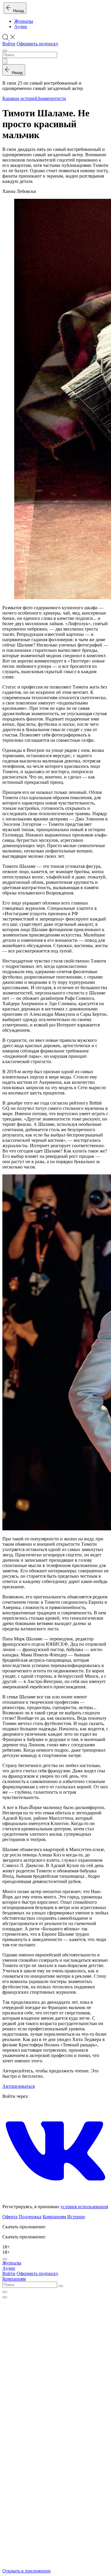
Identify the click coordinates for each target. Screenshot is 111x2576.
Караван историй (20, 98)
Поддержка (30, 2217)
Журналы (24, 21)
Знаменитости (52, 98)
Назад (17, 11)
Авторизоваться (18, 2086)
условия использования (84, 2207)
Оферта (10, 2217)
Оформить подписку (37, 44)
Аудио (21, 26)
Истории (76, 2217)
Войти (9, 44)
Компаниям (54, 2217)
